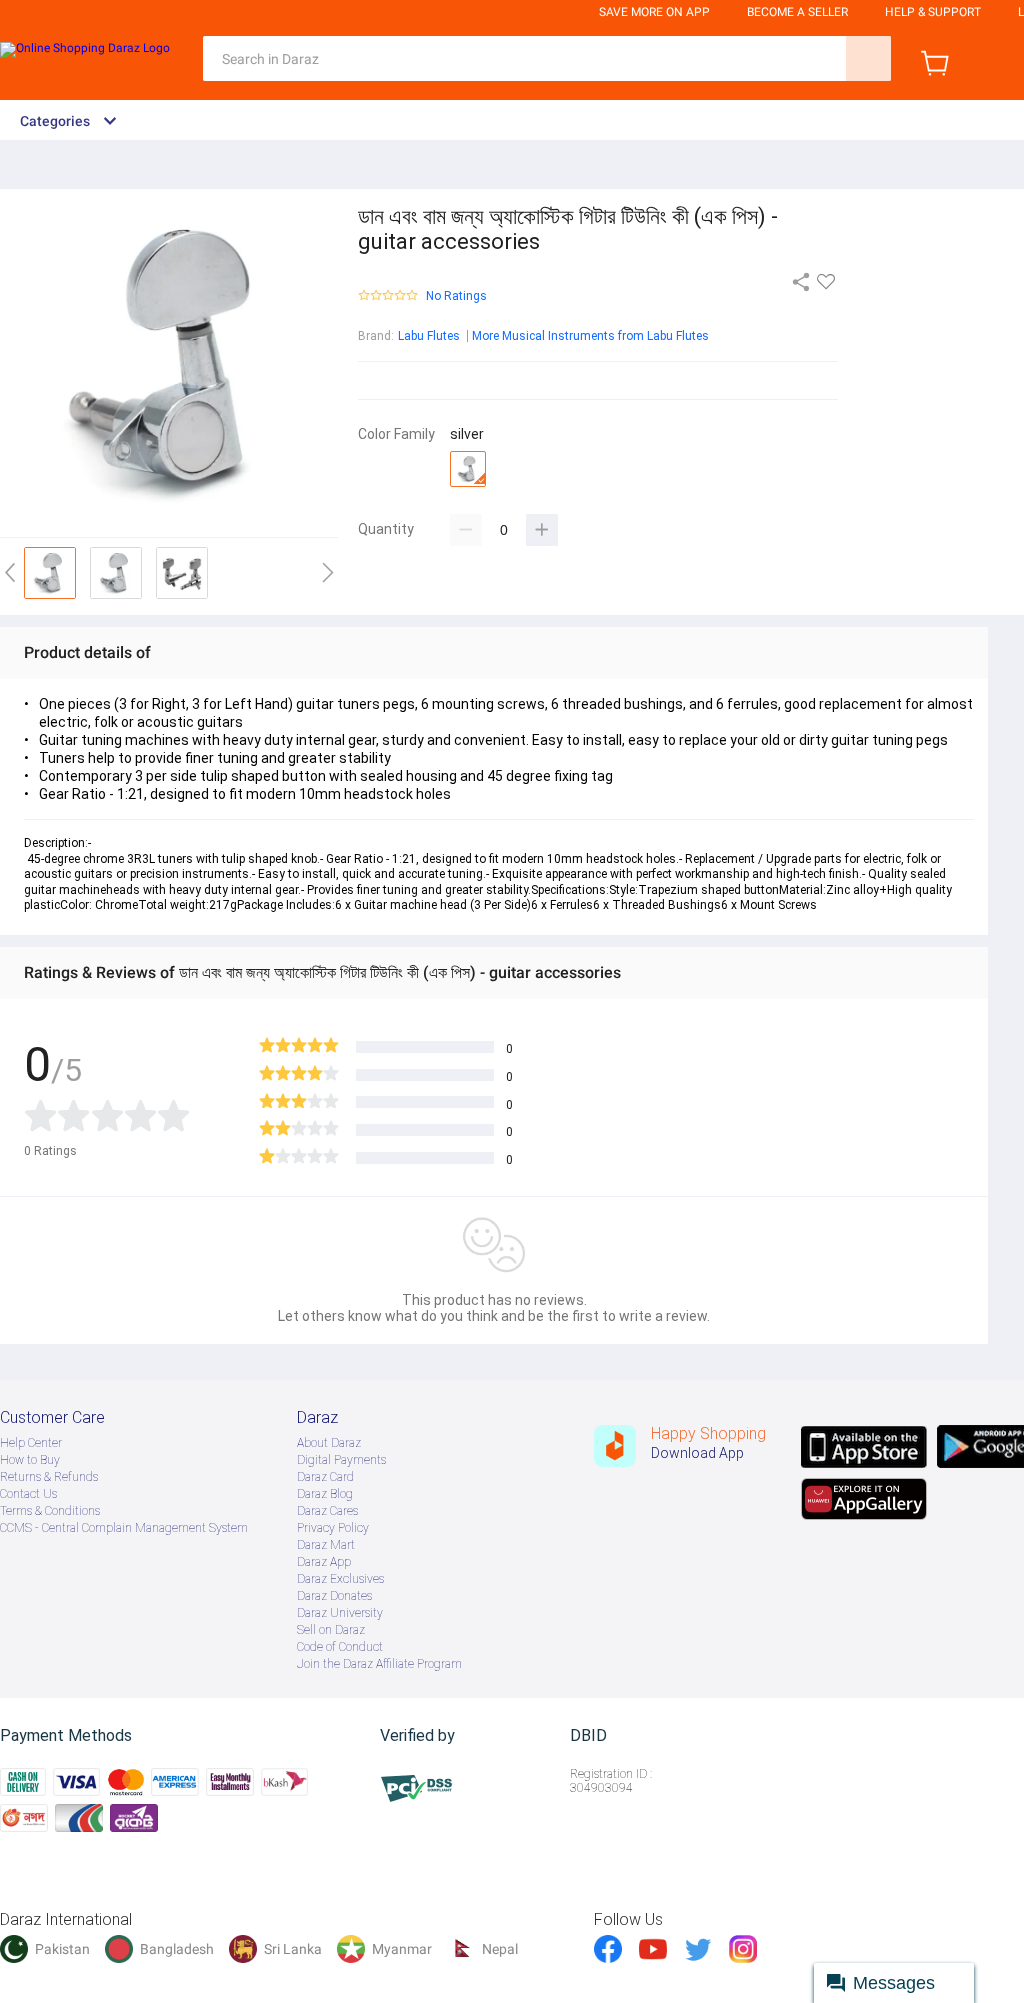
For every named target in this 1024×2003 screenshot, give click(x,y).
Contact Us (28, 1494)
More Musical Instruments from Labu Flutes (590, 336)
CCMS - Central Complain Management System (124, 1528)
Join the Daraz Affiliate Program (379, 1664)
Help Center (31, 1443)
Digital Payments (341, 1460)
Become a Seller (797, 12)
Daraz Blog (325, 1494)
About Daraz (329, 1443)
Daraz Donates (334, 1596)
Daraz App (324, 1562)
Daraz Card (325, 1477)
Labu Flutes (429, 336)
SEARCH (868, 58)
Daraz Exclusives (340, 1579)
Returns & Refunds (49, 1477)
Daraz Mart (326, 1545)
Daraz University (340, 1613)
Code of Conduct (340, 1647)
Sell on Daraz (331, 1630)
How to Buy (30, 1460)
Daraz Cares (327, 1511)
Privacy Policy (333, 1528)
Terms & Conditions (50, 1511)
